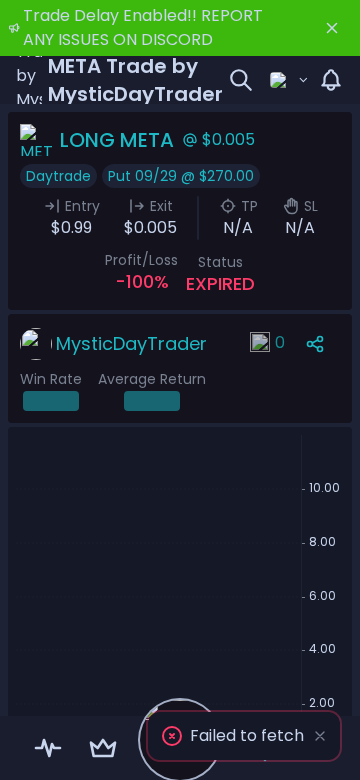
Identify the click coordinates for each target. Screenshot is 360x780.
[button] (244, 736)
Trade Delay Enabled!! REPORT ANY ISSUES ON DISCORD (143, 27)
